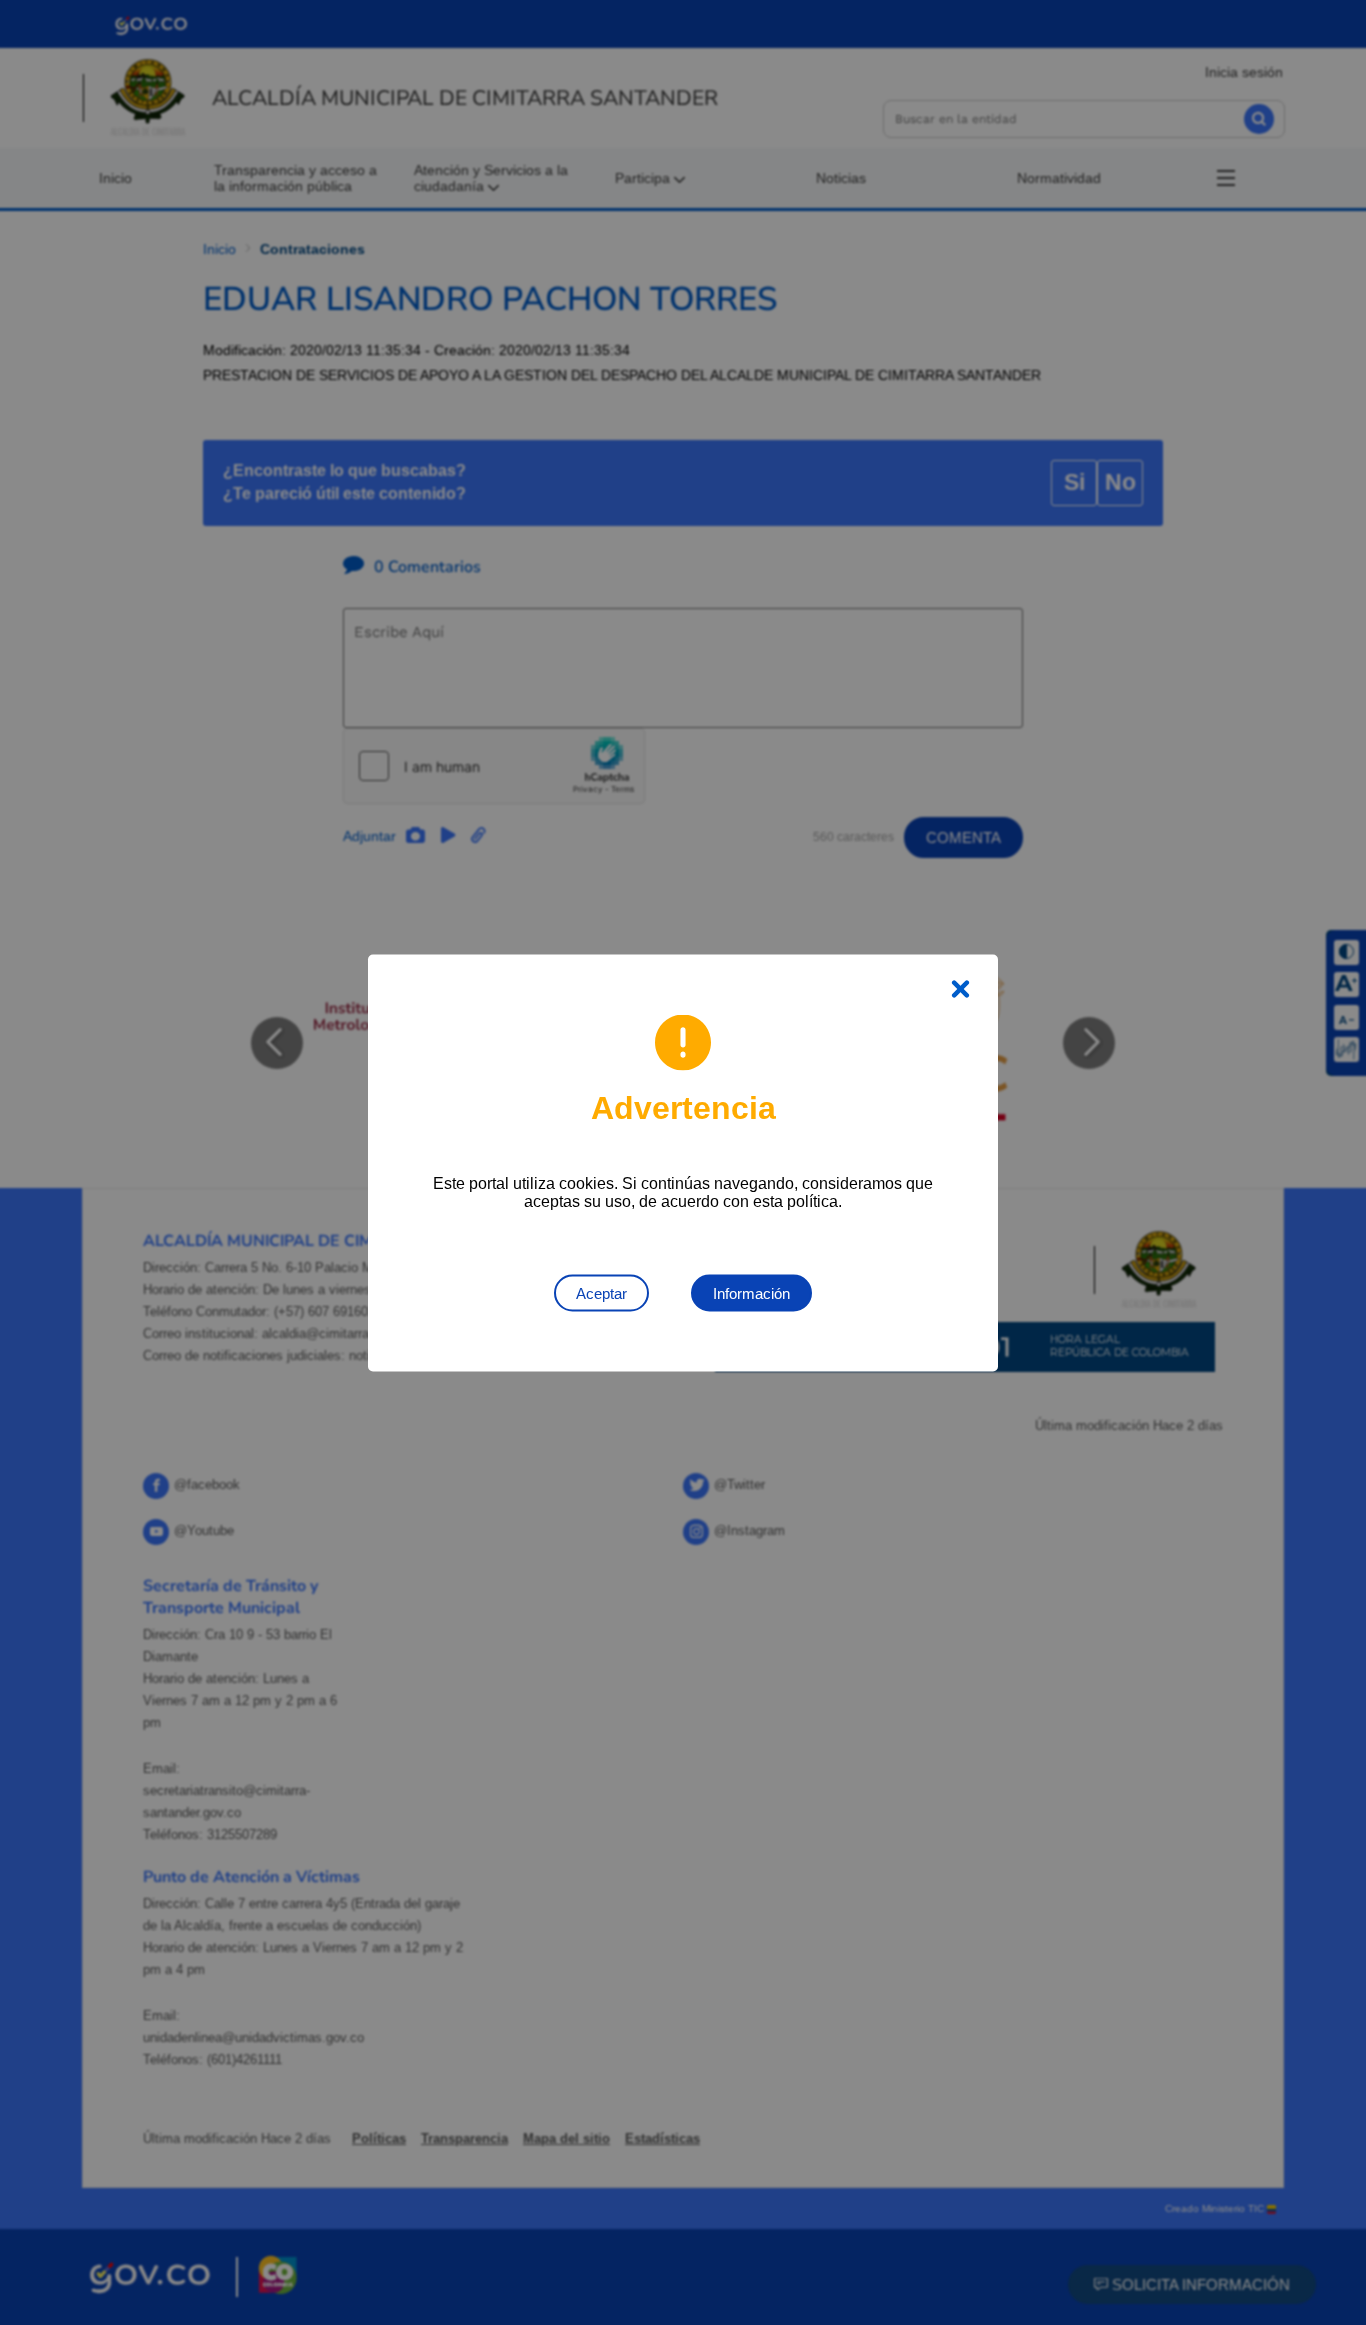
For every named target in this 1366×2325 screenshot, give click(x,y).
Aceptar (601, 1292)
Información (751, 1292)
